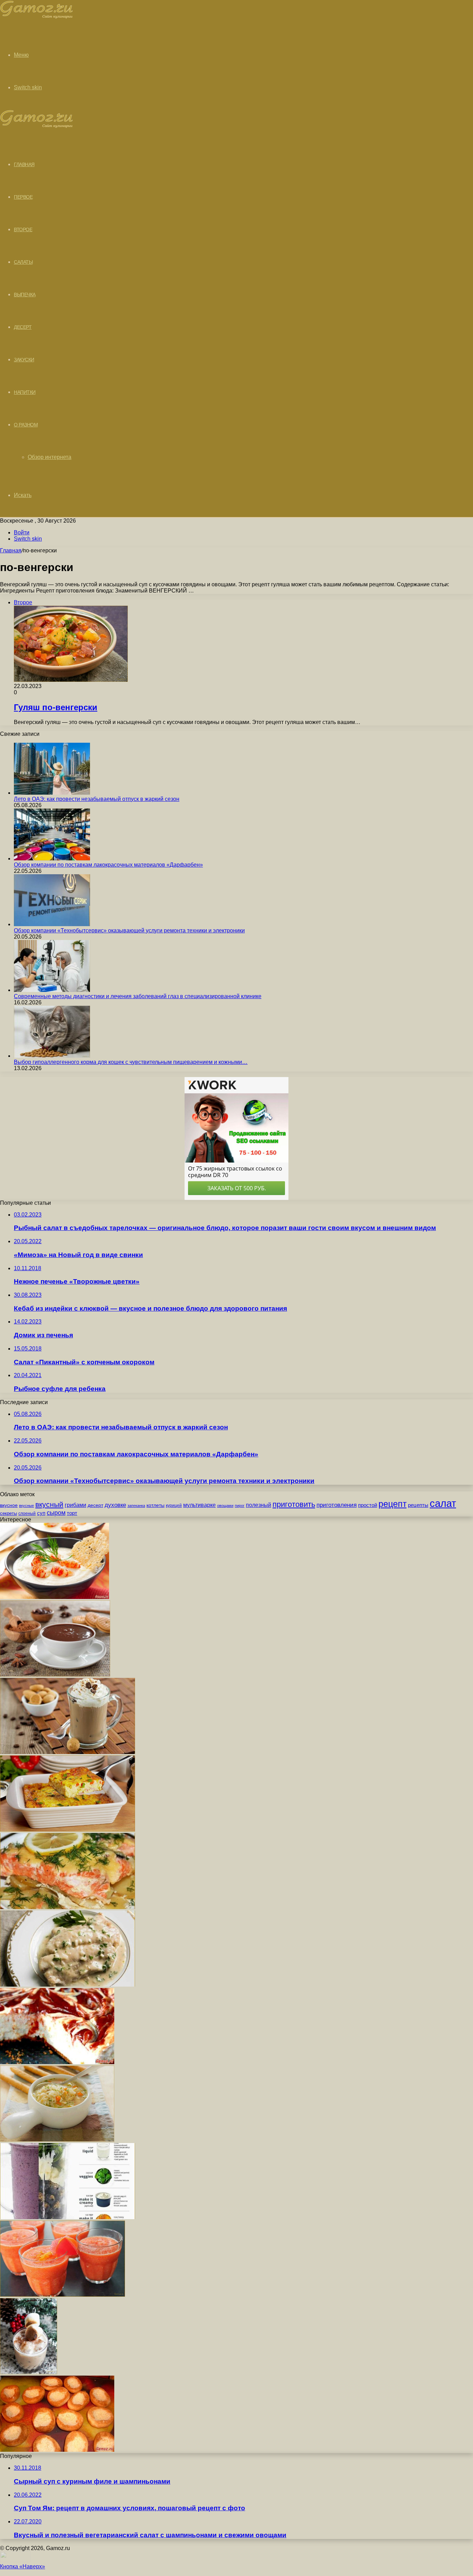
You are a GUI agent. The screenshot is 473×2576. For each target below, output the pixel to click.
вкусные (26, 1506)
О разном (26, 425)
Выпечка (25, 295)
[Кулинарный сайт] (37, 17)
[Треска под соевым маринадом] (68, 1985)
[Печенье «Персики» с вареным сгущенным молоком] (57, 2450)
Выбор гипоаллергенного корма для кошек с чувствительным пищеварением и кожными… (131, 1062)
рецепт (392, 1504)
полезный (258, 1505)
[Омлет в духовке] (68, 1830)
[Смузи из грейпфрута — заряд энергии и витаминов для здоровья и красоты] (63, 2295)
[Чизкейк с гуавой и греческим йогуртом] (57, 2062)
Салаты (23, 262)
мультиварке (199, 1505)
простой (368, 1505)
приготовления (337, 1505)
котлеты (155, 1505)
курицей (174, 1506)
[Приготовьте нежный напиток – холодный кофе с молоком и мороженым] (68, 1752)
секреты (8, 1513)
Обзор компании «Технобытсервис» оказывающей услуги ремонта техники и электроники (129, 930)
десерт (95, 1505)
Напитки (25, 392)
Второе (23, 229)
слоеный (27, 1513)
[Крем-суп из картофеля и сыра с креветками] (55, 1597)
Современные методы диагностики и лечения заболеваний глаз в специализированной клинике (138, 996)
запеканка (136, 1506)
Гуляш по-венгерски (56, 707)
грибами (75, 1505)
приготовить (294, 1504)
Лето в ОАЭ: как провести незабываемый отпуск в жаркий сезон (97, 799)
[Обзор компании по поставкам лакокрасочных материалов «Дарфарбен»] (52, 858)
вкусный (49, 1504)
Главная (11, 550)
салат (443, 1503)
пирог (240, 1506)
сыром (56, 1513)
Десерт (23, 327)
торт (72, 1513)
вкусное (9, 1505)
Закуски (24, 360)
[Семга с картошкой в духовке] (68, 1907)
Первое (23, 197)
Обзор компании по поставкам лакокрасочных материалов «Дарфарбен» (108, 865)
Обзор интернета (50, 457)
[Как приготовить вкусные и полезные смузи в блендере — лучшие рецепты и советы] (68, 2217)
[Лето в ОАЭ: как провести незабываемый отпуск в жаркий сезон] (52, 793)
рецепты (418, 1505)
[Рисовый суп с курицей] (57, 2140)
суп (41, 1513)
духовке (115, 1505)
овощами (225, 1506)
